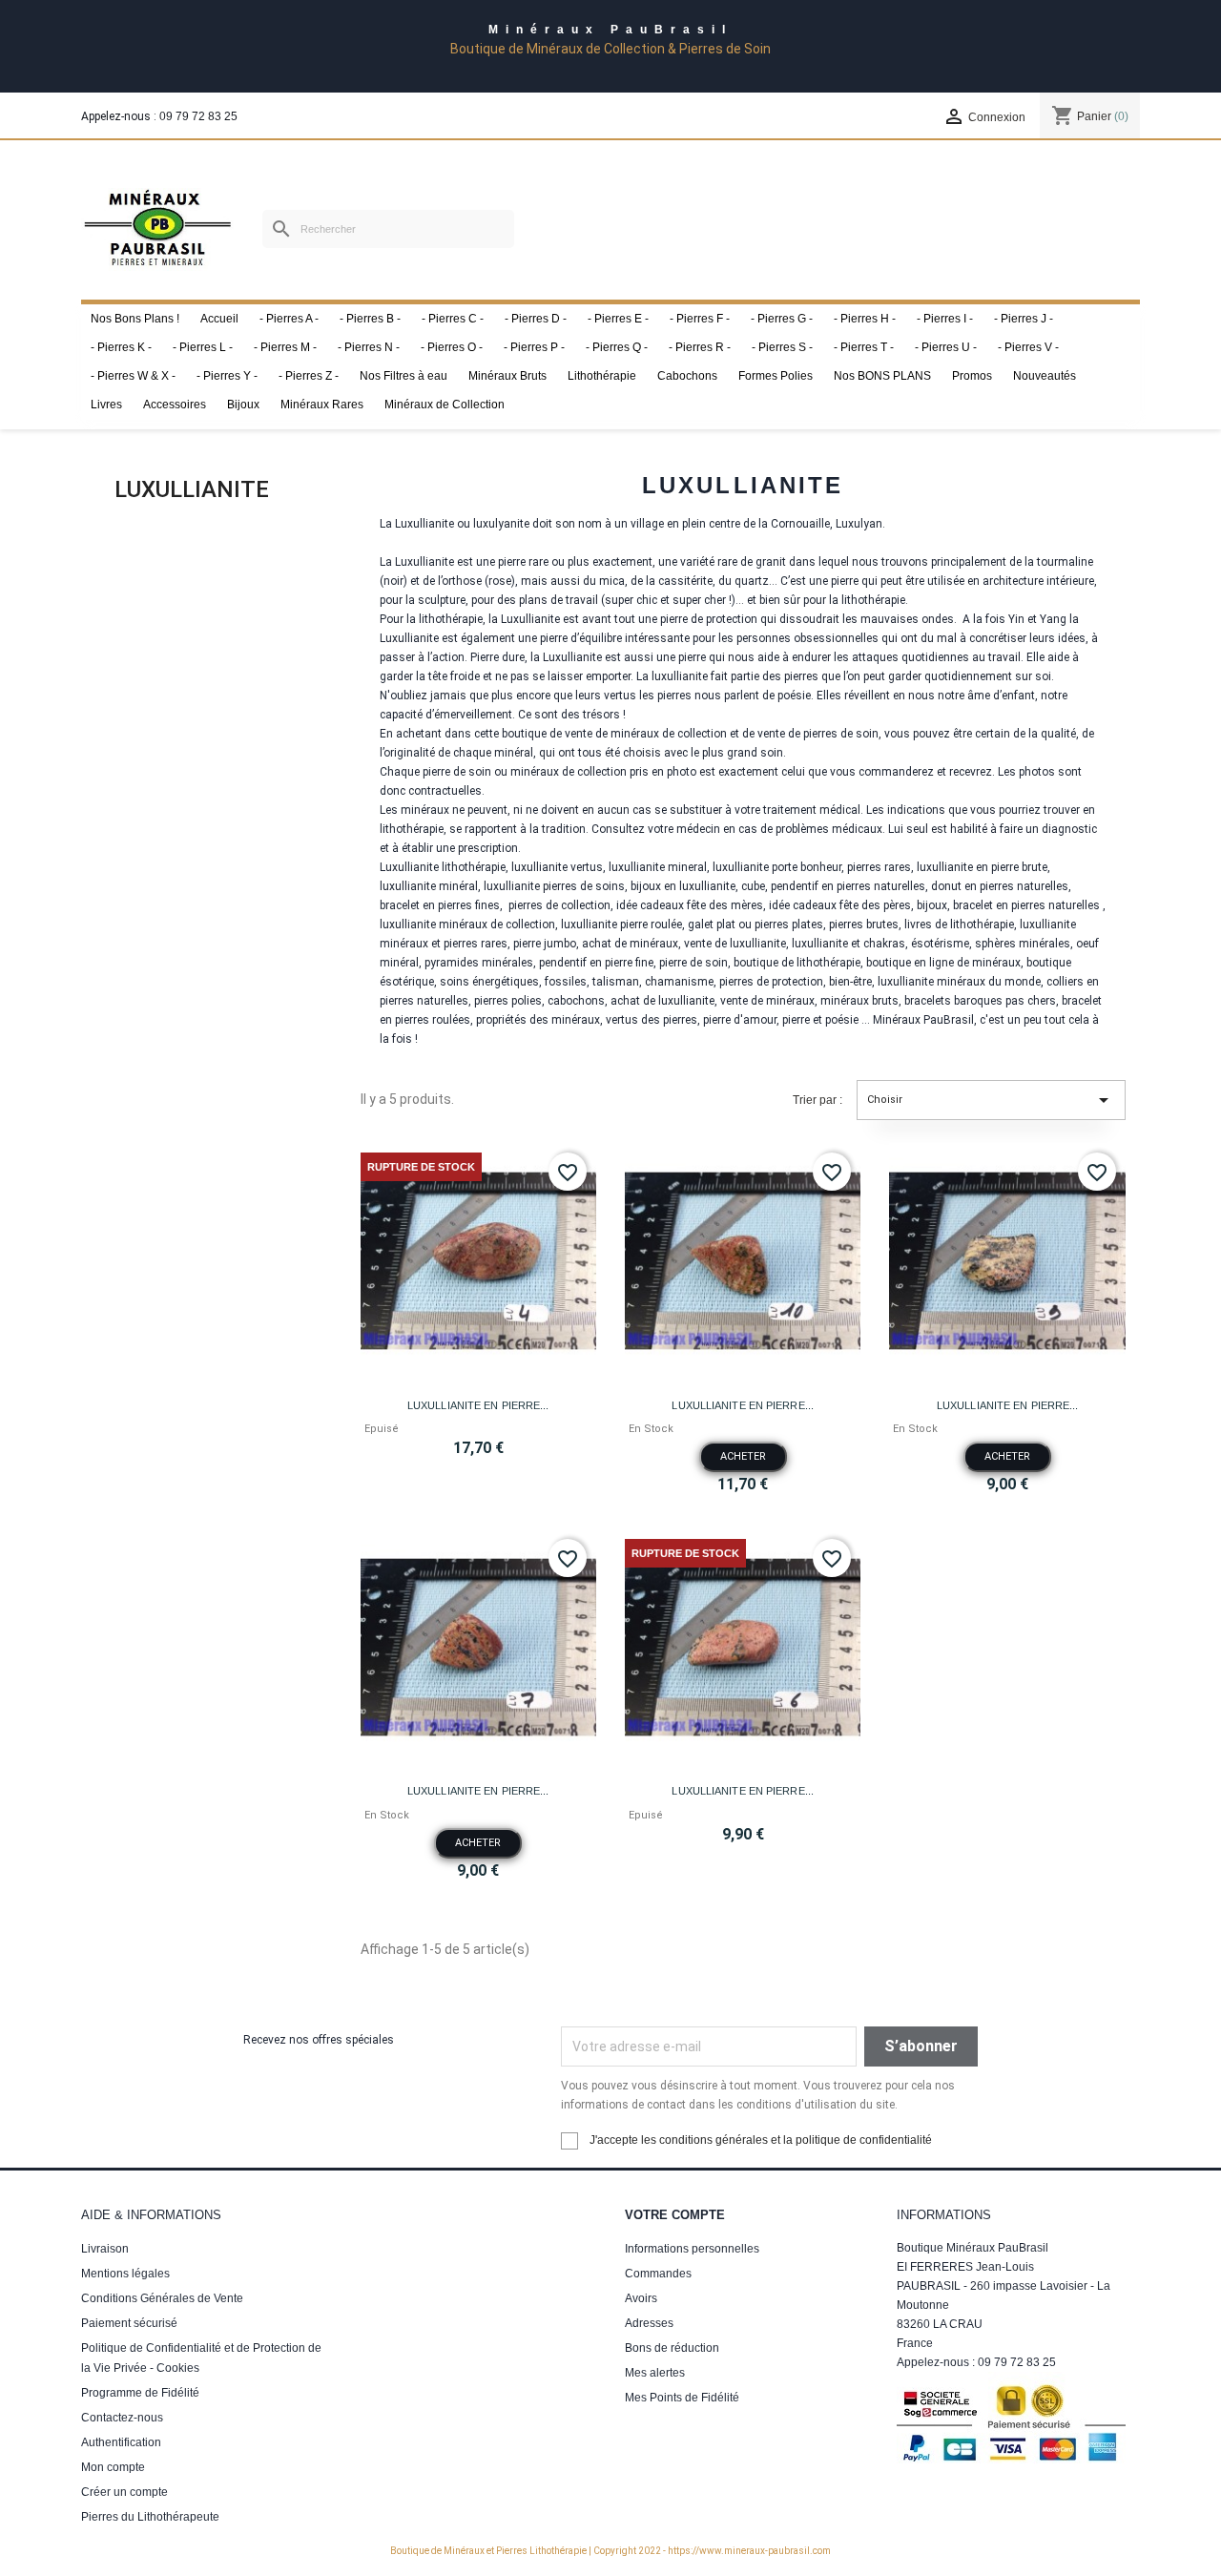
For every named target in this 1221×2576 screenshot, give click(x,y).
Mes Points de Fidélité (682, 2398)
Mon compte (113, 2467)
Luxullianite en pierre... (478, 1405)
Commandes (658, 2274)
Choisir (991, 1100)
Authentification (121, 2442)
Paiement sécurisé (129, 2323)
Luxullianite (192, 489)
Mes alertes (655, 2373)
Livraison (105, 2249)
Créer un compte (124, 2492)
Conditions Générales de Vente (162, 2298)
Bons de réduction (672, 2348)
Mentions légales (125, 2274)
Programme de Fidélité (140, 2393)
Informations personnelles (692, 2249)
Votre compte (675, 2215)
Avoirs (641, 2298)
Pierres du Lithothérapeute (150, 2517)
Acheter (743, 1456)
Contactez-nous (122, 2418)
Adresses (649, 2323)
